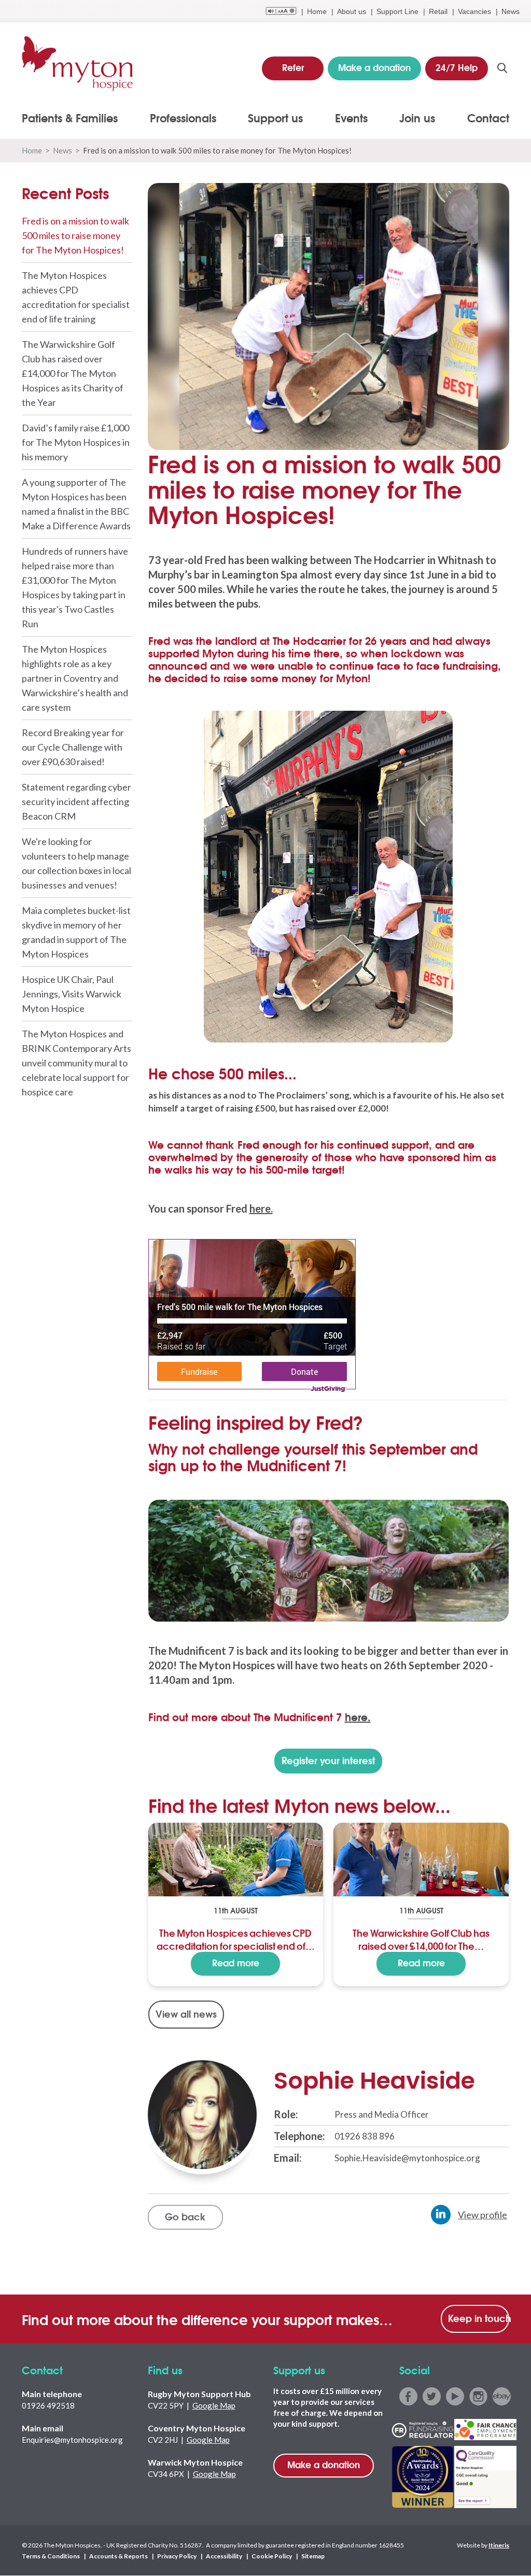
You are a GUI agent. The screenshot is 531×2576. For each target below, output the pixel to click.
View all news (186, 2014)
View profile (483, 2215)
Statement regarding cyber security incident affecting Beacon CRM (76, 801)
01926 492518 (48, 2405)
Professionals (183, 118)
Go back (185, 2216)
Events (351, 118)
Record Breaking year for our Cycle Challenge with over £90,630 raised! (73, 747)
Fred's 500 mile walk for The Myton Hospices (240, 1307)
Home (317, 11)
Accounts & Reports (118, 2557)
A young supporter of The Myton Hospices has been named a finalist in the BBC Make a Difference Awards (76, 504)
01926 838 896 (365, 2136)
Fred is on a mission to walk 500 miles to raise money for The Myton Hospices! (75, 235)
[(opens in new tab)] (329, 1560)
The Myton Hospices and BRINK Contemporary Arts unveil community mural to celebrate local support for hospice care (76, 1063)
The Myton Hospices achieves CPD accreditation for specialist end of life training (76, 297)
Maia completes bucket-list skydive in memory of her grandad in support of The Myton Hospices (76, 932)
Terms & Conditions (51, 2557)
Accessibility (224, 2557)
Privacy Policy (177, 2557)
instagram (478, 2396)
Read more (236, 1962)
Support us (275, 118)
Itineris (499, 2546)
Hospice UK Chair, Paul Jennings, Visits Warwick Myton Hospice (72, 994)
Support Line (397, 11)
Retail (438, 11)
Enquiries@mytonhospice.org (72, 2440)
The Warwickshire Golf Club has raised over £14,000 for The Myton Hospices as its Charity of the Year (73, 373)
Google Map (214, 2405)
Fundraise (199, 1371)
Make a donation (324, 2464)
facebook (408, 2396)
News (511, 11)
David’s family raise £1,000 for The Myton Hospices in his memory (76, 442)
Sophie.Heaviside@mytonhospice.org (407, 2158)
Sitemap (313, 2557)
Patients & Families (70, 118)
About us (352, 11)
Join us (417, 118)
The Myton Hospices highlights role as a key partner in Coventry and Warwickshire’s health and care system (75, 678)
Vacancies (474, 11)
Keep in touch (479, 2318)
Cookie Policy (272, 2557)
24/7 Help (457, 67)
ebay (502, 2396)
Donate (304, 1371)
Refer (293, 67)
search (502, 68)
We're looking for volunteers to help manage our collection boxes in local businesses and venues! (76, 863)
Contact (488, 118)
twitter (432, 2396)
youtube (455, 2396)
